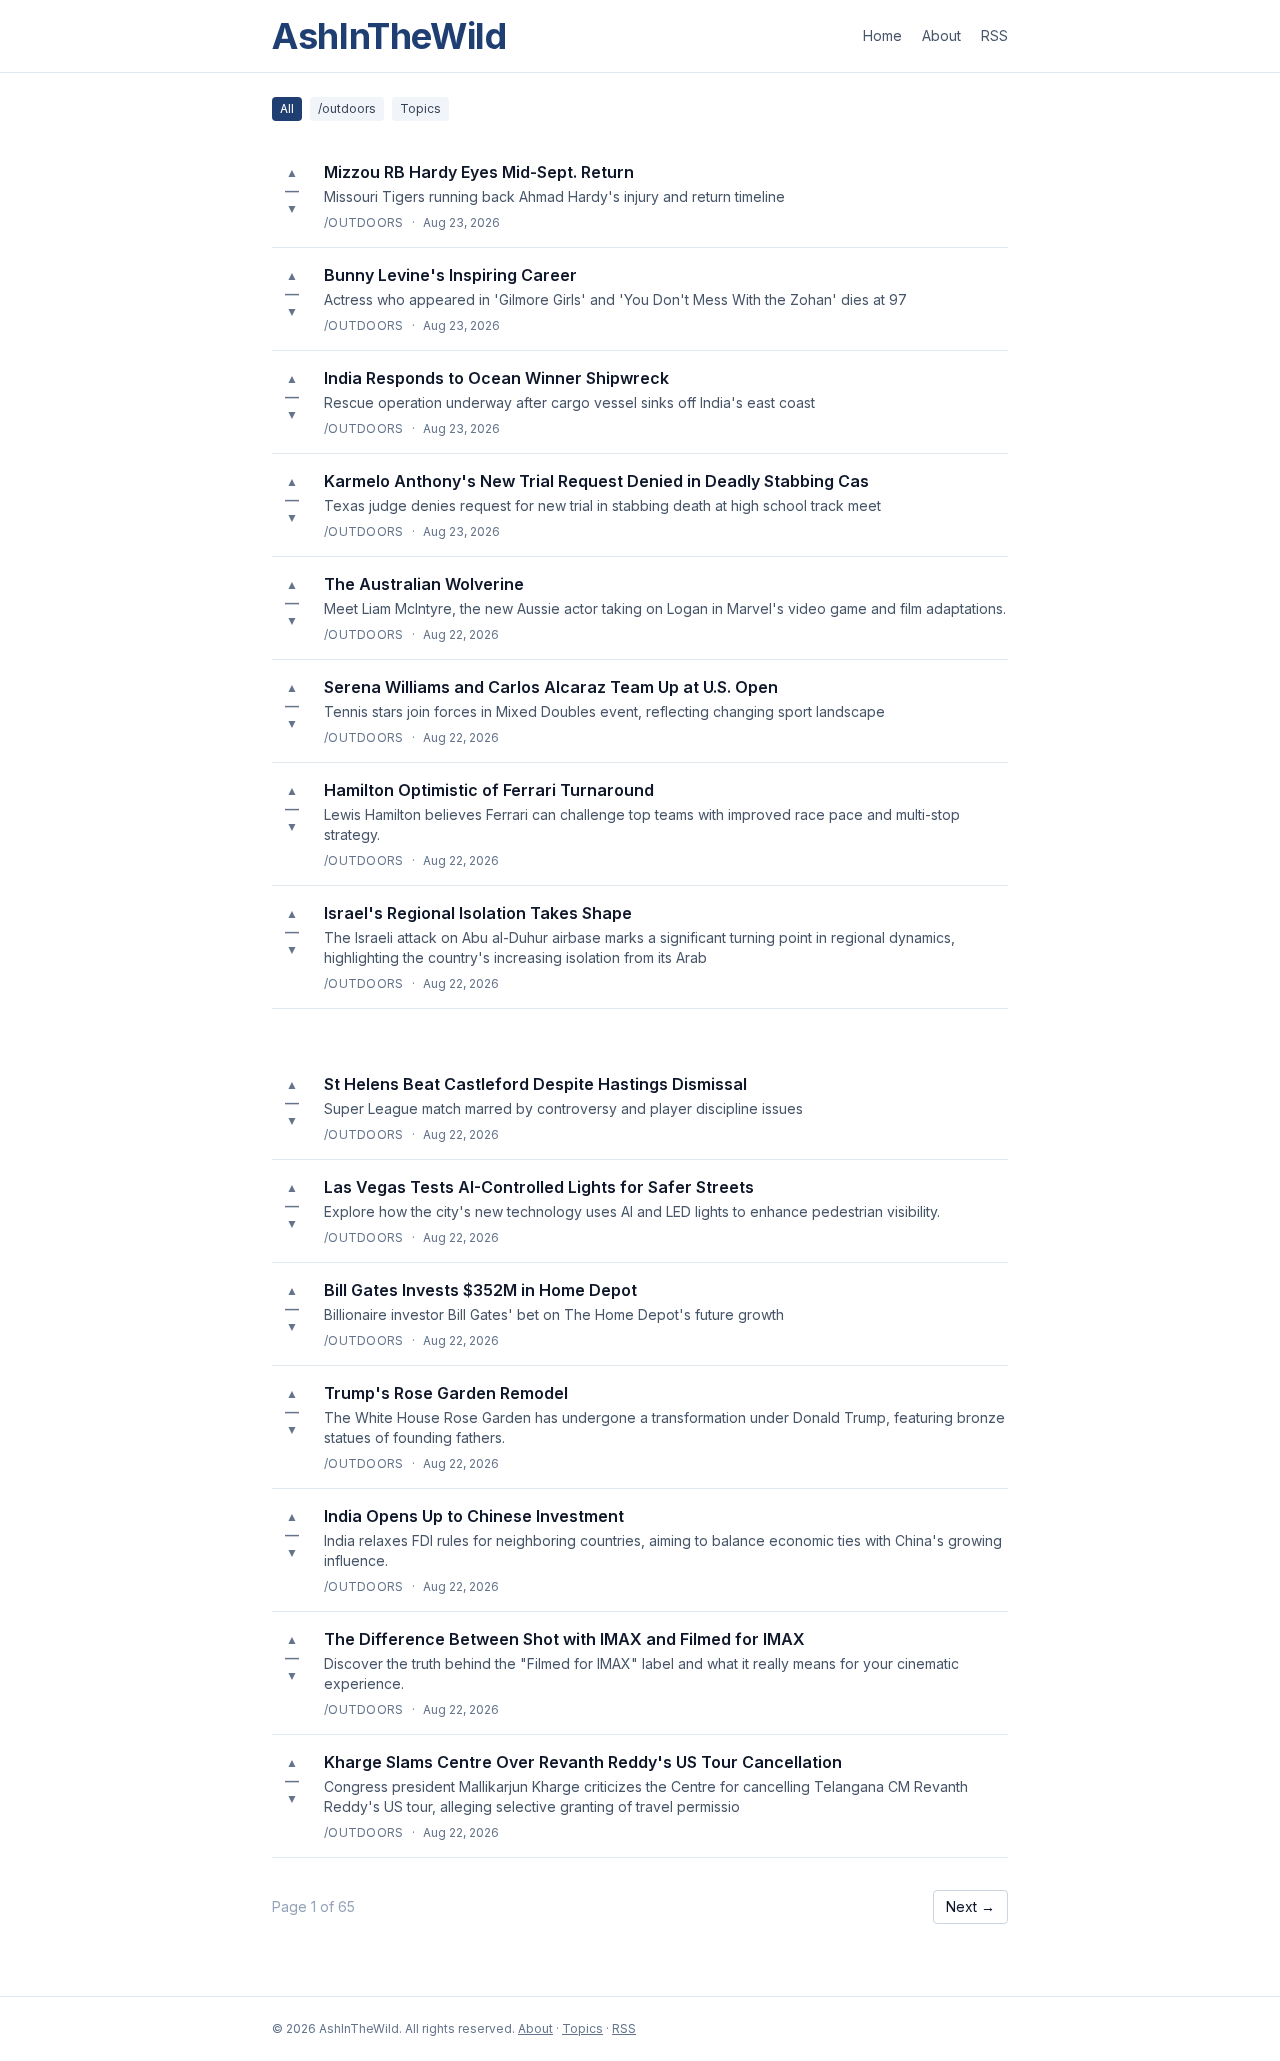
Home (882, 35)
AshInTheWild (389, 36)
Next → (970, 1906)
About (941, 35)
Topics (420, 108)
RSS (994, 35)
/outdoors (347, 108)
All (287, 108)
